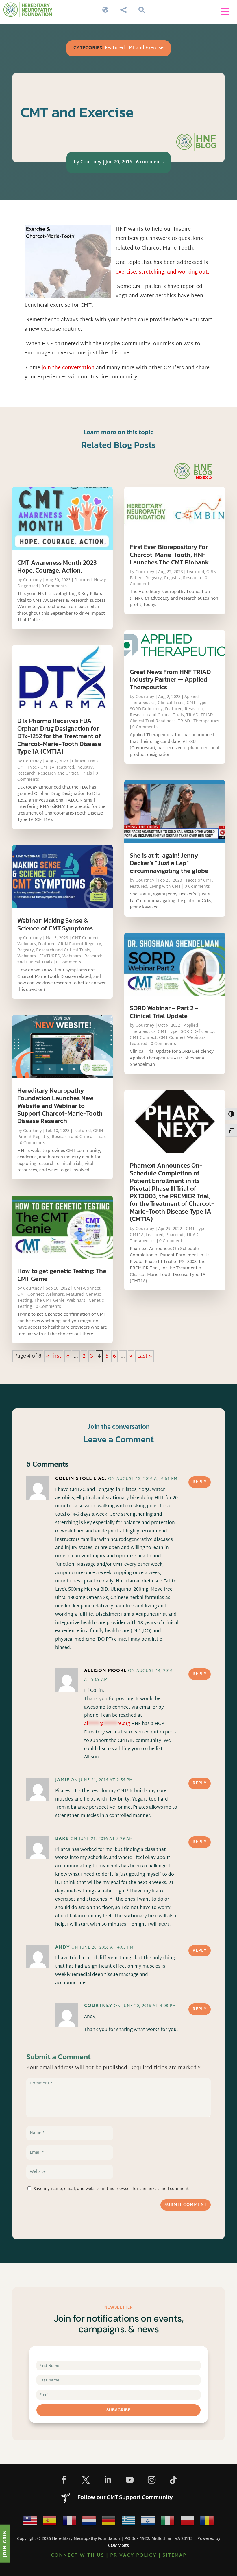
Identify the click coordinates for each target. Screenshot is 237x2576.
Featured (115, 48)
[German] (109, 2522)
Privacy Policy (133, 2556)
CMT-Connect (87, 1289)
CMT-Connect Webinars (41, 1295)
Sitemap (174, 2556)
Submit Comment (186, 2205)
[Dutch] (89, 2522)
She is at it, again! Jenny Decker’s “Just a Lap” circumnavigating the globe (169, 863)
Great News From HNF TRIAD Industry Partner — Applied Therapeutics (170, 679)
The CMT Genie (49, 1301)
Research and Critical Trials (65, 774)
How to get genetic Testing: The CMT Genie (62, 1275)
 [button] (225, 11)
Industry (85, 768)
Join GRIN (5, 2543)
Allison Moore (105, 1671)
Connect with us (78, 2556)
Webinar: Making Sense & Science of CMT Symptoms (55, 924)
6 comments (150, 162)
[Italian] (168, 2522)
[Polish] (187, 2522)
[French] (69, 2522)
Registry (26, 950)
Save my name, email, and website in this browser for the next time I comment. (112, 2189)
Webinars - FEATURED (39, 956)
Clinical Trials (85, 761)
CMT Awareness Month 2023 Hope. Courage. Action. (57, 566)
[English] (30, 2522)
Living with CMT (165, 887)
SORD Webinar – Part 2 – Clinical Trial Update (164, 1012)
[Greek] (128, 2522)
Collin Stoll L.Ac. (81, 1479)
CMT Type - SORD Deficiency (186, 1032)
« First (54, 1356)
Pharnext (175, 1235)
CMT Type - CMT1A (36, 768)
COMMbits (118, 2545)
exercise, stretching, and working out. (162, 272)
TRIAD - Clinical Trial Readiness (172, 718)
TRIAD (192, 715)
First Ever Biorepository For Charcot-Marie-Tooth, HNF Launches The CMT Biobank (169, 555)
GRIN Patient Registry (79, 944)
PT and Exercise (146, 48)
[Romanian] (207, 2522)
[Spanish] (50, 2522)
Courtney (91, 162)
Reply (200, 1482)
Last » (145, 1356)
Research (26, 774)
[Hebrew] (148, 2522)
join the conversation (68, 368)
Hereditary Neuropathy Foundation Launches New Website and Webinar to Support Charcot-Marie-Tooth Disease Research (60, 1106)
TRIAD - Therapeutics (198, 721)
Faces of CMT (199, 881)
